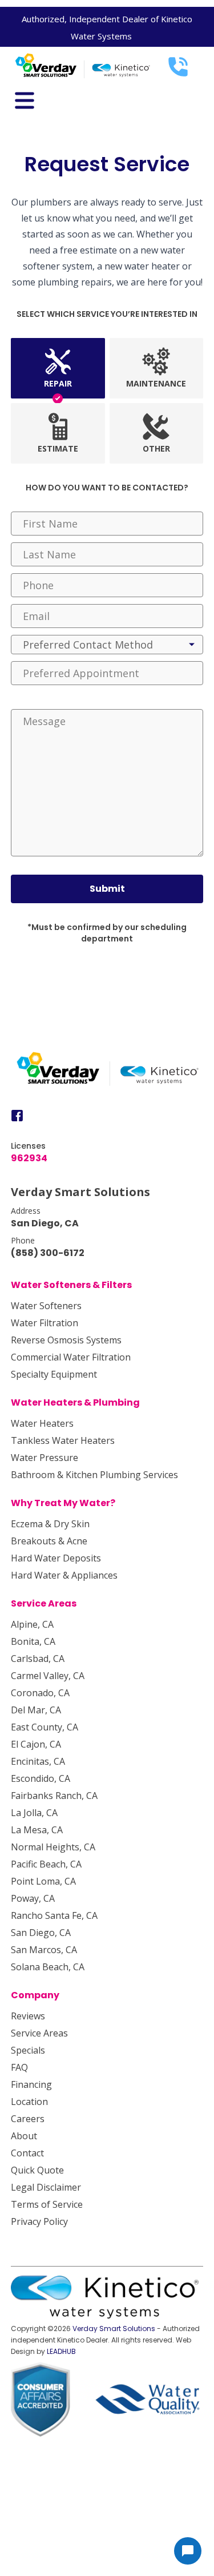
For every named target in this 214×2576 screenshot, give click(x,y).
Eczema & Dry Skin (50, 1524)
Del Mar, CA (36, 1710)
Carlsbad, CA (38, 1659)
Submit (107, 889)
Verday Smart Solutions (114, 2329)
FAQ (19, 2067)
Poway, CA (33, 1898)
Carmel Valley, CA (48, 1676)
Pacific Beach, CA (46, 1864)
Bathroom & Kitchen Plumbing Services (94, 1475)
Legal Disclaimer (46, 2187)
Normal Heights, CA (53, 1847)
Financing (31, 2084)
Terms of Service (47, 2204)
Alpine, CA (32, 1624)
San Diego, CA (41, 1933)
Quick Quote (37, 2170)
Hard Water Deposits (56, 1558)
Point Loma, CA (43, 1881)
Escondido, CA (41, 1778)
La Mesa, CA (37, 1830)
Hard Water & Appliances (64, 1575)
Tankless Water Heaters (63, 1440)
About (24, 2136)
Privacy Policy (39, 2221)
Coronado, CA (40, 1693)
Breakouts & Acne (49, 1541)
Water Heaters (42, 1423)
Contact (27, 2153)
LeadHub (61, 2351)
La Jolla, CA (34, 1813)
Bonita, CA (33, 1641)
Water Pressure (45, 1458)
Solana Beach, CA (48, 1967)
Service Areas (39, 2033)
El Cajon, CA (36, 1744)
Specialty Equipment (54, 1374)
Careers (28, 2119)
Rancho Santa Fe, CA (54, 1915)
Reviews (28, 2016)
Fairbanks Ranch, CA (54, 1796)
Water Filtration (45, 1323)
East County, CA (45, 1727)
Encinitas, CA (38, 1761)
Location (29, 2102)
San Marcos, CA (44, 1950)
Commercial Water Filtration (71, 1357)
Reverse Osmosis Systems (66, 1340)
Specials (28, 2050)
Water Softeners (46, 1306)
